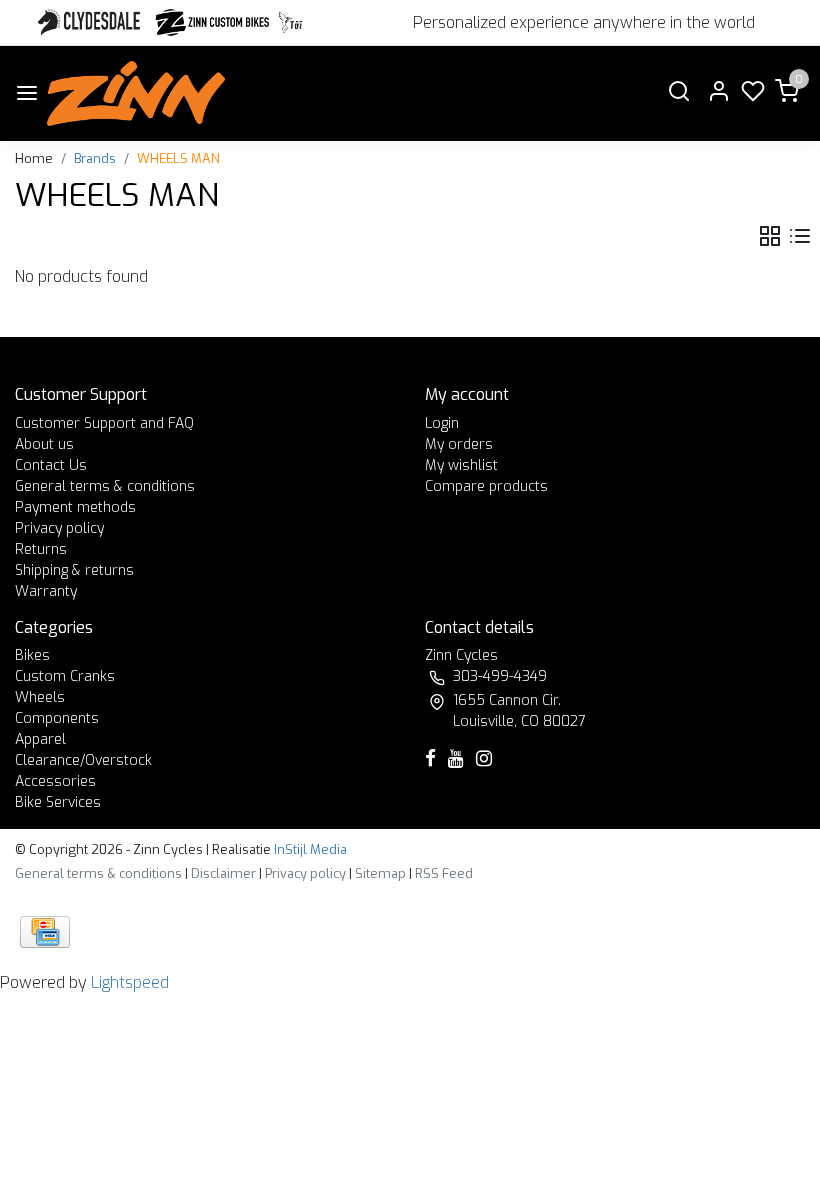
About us (44, 444)
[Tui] (290, 22)
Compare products (486, 486)
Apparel (40, 739)
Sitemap (380, 873)
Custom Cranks (65, 676)
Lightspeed (130, 982)
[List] (800, 236)
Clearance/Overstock (83, 760)
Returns (41, 549)
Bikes (32, 655)
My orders (459, 444)
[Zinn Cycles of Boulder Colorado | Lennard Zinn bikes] (136, 93)
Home (34, 158)
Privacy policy (59, 528)
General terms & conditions (105, 486)
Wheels (40, 697)
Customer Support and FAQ (104, 423)
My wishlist (461, 465)
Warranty (46, 591)
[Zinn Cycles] (213, 22)
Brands (95, 158)
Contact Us (51, 465)
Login (442, 423)
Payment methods (75, 507)
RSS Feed (444, 873)
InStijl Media (309, 849)
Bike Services (58, 802)
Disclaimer (223, 873)
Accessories (55, 781)
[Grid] (770, 236)
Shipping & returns (74, 570)
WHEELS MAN (178, 158)
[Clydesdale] (91, 22)
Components (57, 718)
